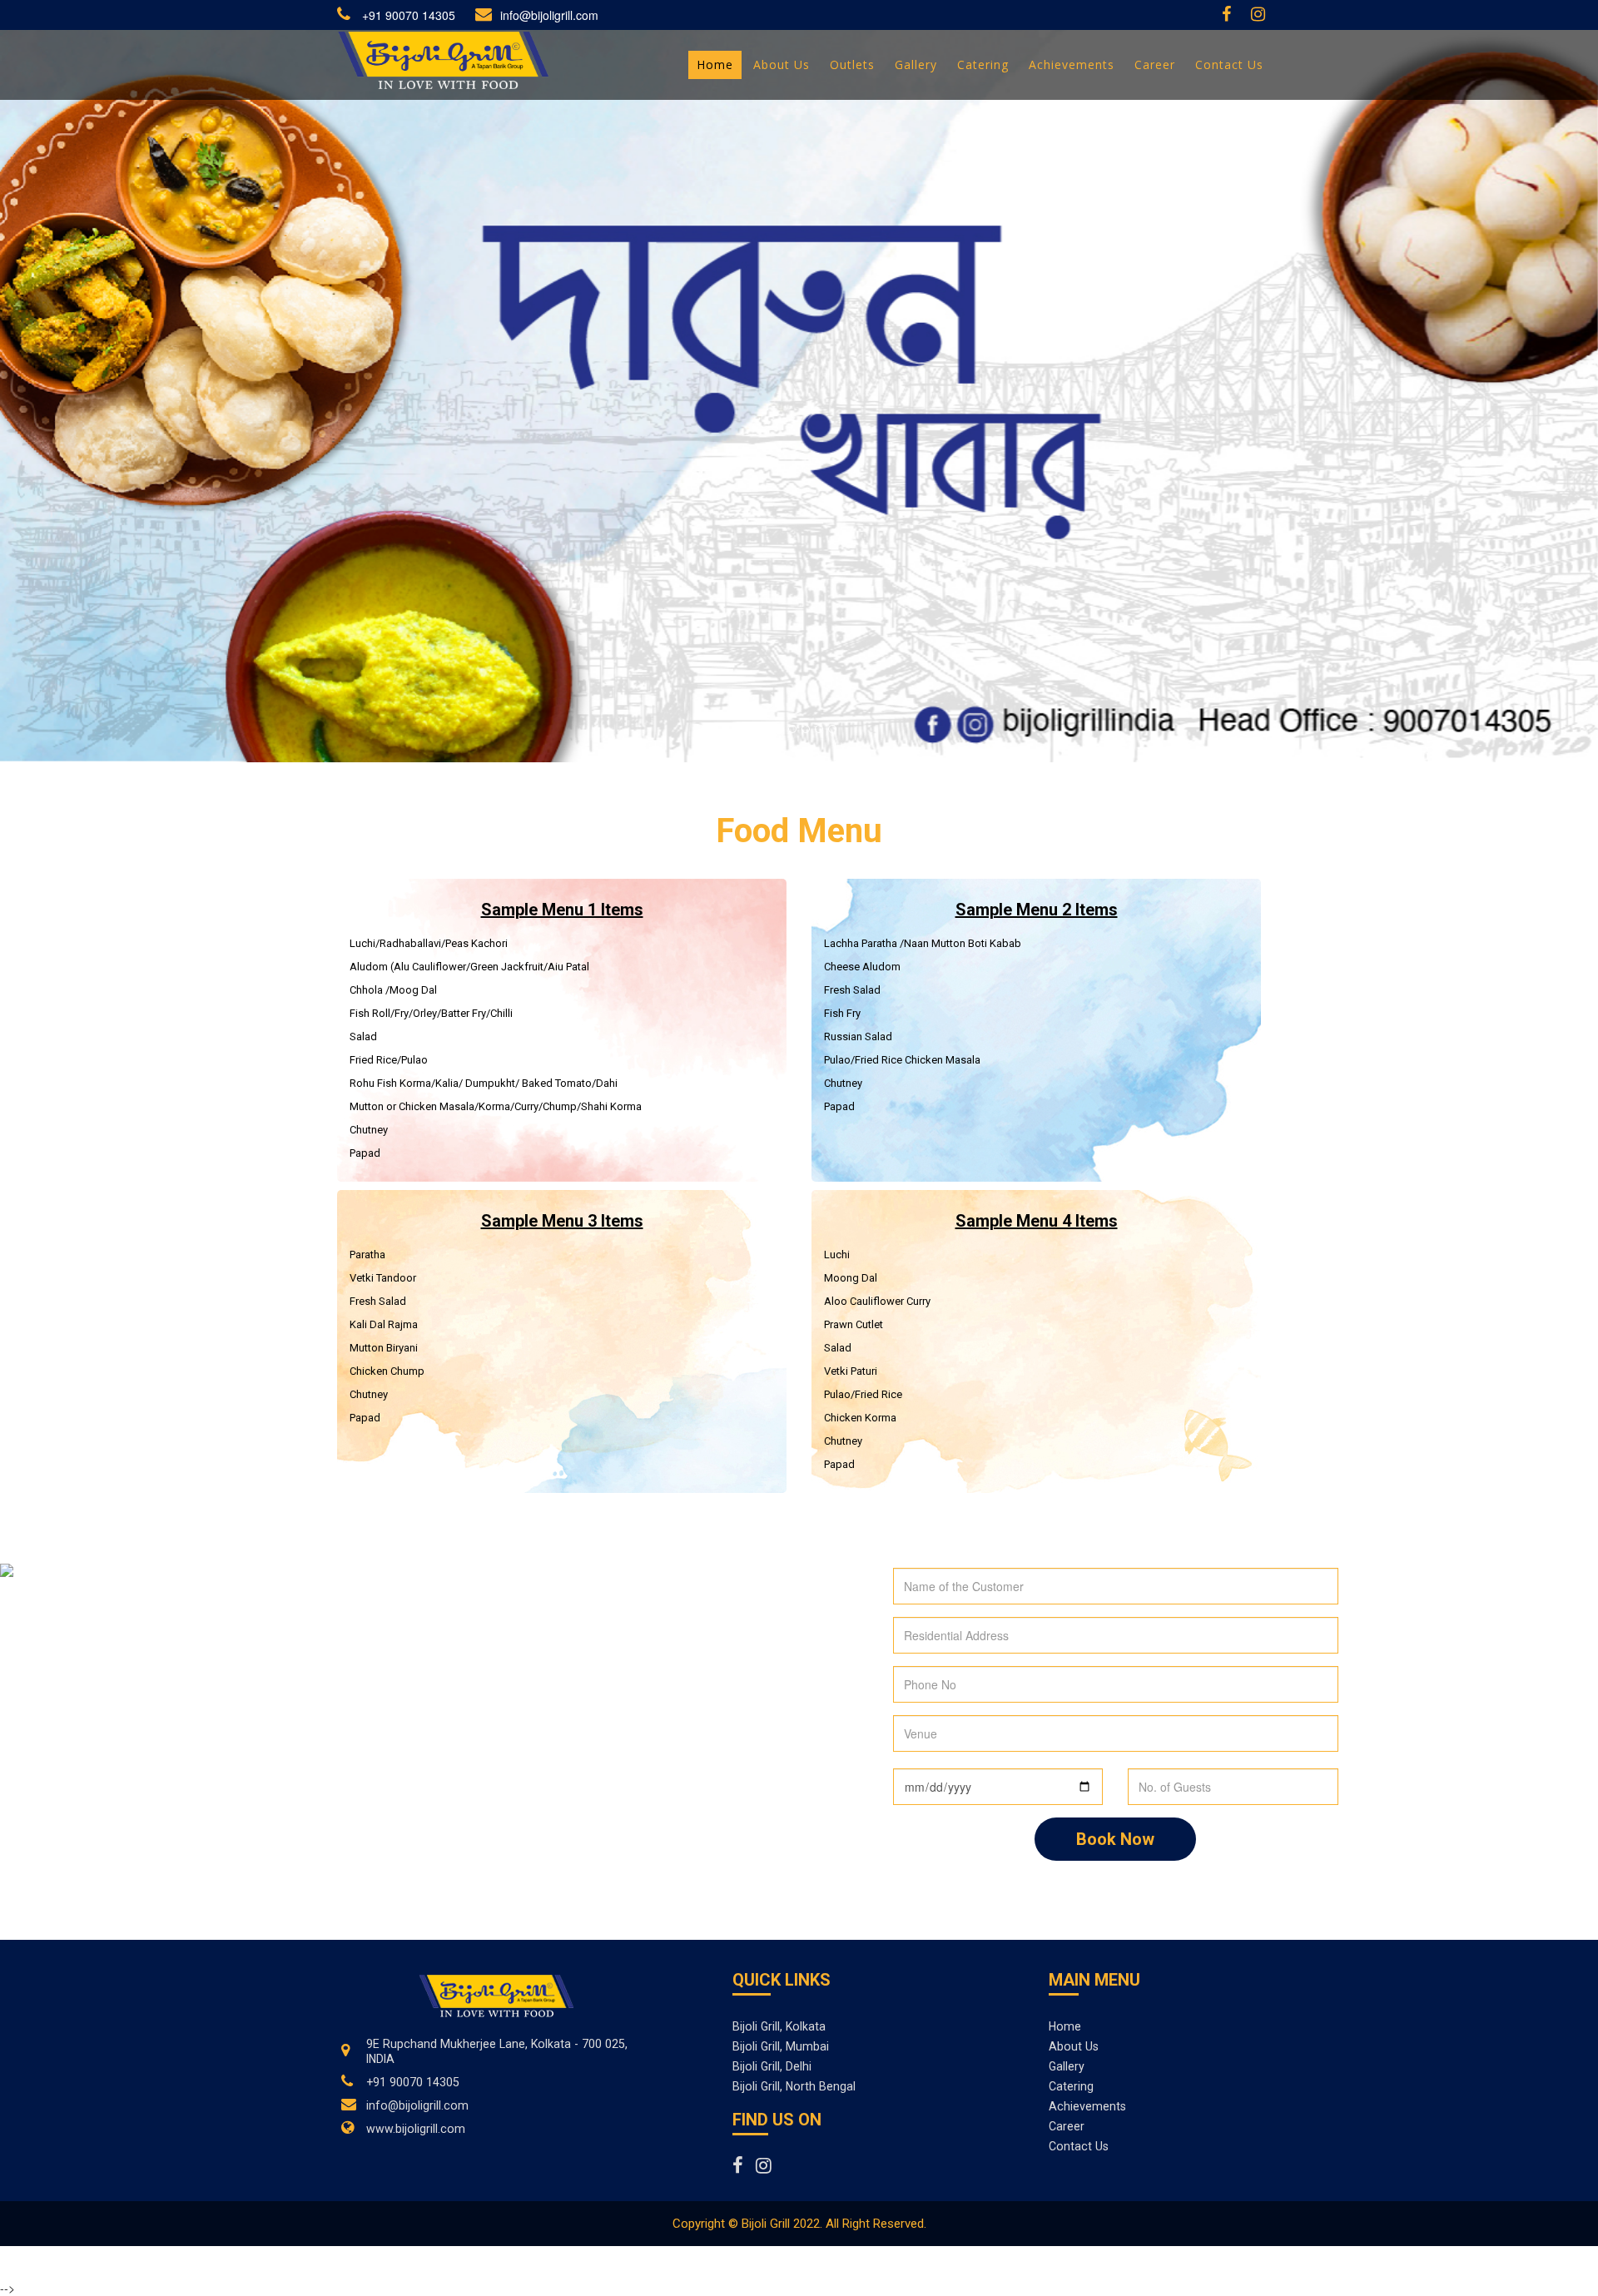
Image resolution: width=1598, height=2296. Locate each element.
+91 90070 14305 (407, 15)
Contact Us (1079, 2146)
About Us (1074, 2046)
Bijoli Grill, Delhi (772, 2066)
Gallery (1067, 2066)
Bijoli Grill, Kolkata (779, 2026)
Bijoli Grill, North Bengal (794, 2086)
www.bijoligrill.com (416, 2129)
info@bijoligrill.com (549, 15)
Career (1067, 2126)
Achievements (1087, 2106)
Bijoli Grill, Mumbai (781, 2046)
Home (1065, 2026)
